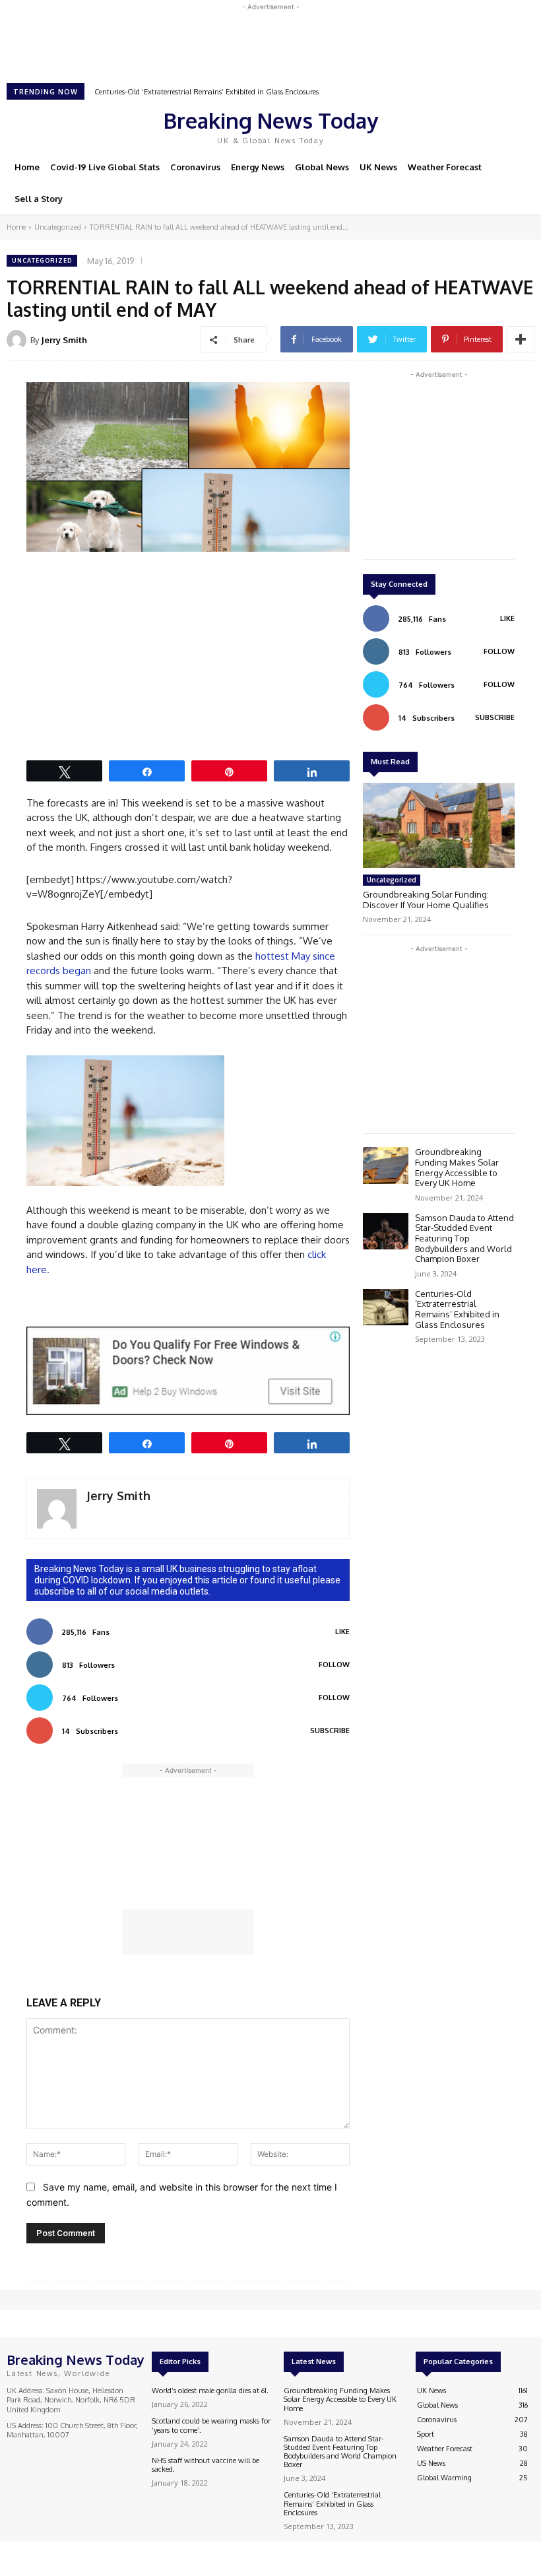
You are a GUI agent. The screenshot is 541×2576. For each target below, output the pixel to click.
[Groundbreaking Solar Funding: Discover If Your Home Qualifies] (439, 825)
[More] (521, 339)
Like (342, 1632)
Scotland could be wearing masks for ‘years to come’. (211, 2425)
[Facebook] (438, 125)
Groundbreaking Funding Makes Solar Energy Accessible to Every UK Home (457, 1167)
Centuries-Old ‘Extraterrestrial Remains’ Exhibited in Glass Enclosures (207, 92)
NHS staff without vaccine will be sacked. (206, 2465)
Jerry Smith (64, 340)
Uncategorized (58, 227)
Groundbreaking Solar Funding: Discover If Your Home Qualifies (426, 900)
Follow (334, 1665)
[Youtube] (493, 125)
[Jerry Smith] (18, 340)
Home (16, 227)
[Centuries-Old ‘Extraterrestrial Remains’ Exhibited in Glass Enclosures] (386, 1307)
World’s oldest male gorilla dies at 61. (210, 2391)
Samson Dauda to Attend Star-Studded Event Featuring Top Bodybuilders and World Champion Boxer (464, 1238)
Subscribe (330, 1731)
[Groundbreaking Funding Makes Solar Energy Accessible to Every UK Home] (386, 1165)
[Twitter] (475, 125)
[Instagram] (457, 125)
